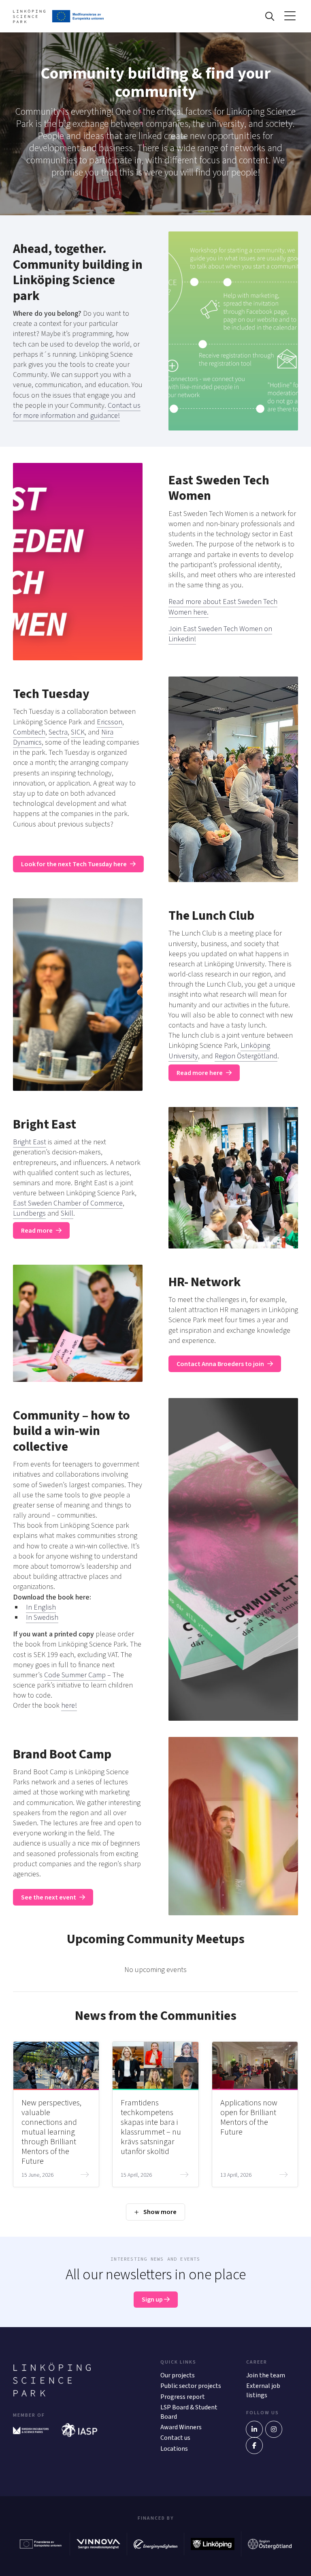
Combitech (29, 732)
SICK (78, 732)
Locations (174, 2449)
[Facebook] (254, 2445)
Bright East (30, 1142)
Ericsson (110, 722)
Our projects (178, 2375)
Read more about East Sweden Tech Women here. (223, 607)
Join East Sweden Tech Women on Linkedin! (220, 634)
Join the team (266, 2375)
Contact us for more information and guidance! (77, 411)
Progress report (183, 2397)
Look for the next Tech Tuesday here (74, 864)
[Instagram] (274, 2429)
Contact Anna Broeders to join (220, 1364)
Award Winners (181, 2427)
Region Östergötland (246, 1056)
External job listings (263, 2390)
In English (41, 1607)
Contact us (175, 2438)
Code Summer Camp (75, 1675)
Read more (37, 1231)
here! (69, 1706)
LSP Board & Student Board (189, 2412)
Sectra (58, 732)
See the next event (49, 1897)
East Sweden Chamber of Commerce (68, 1203)
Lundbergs (29, 1213)
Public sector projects (191, 2386)
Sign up (153, 2300)
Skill (67, 1213)
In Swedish (42, 1618)
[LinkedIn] (254, 2429)
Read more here (200, 1073)
